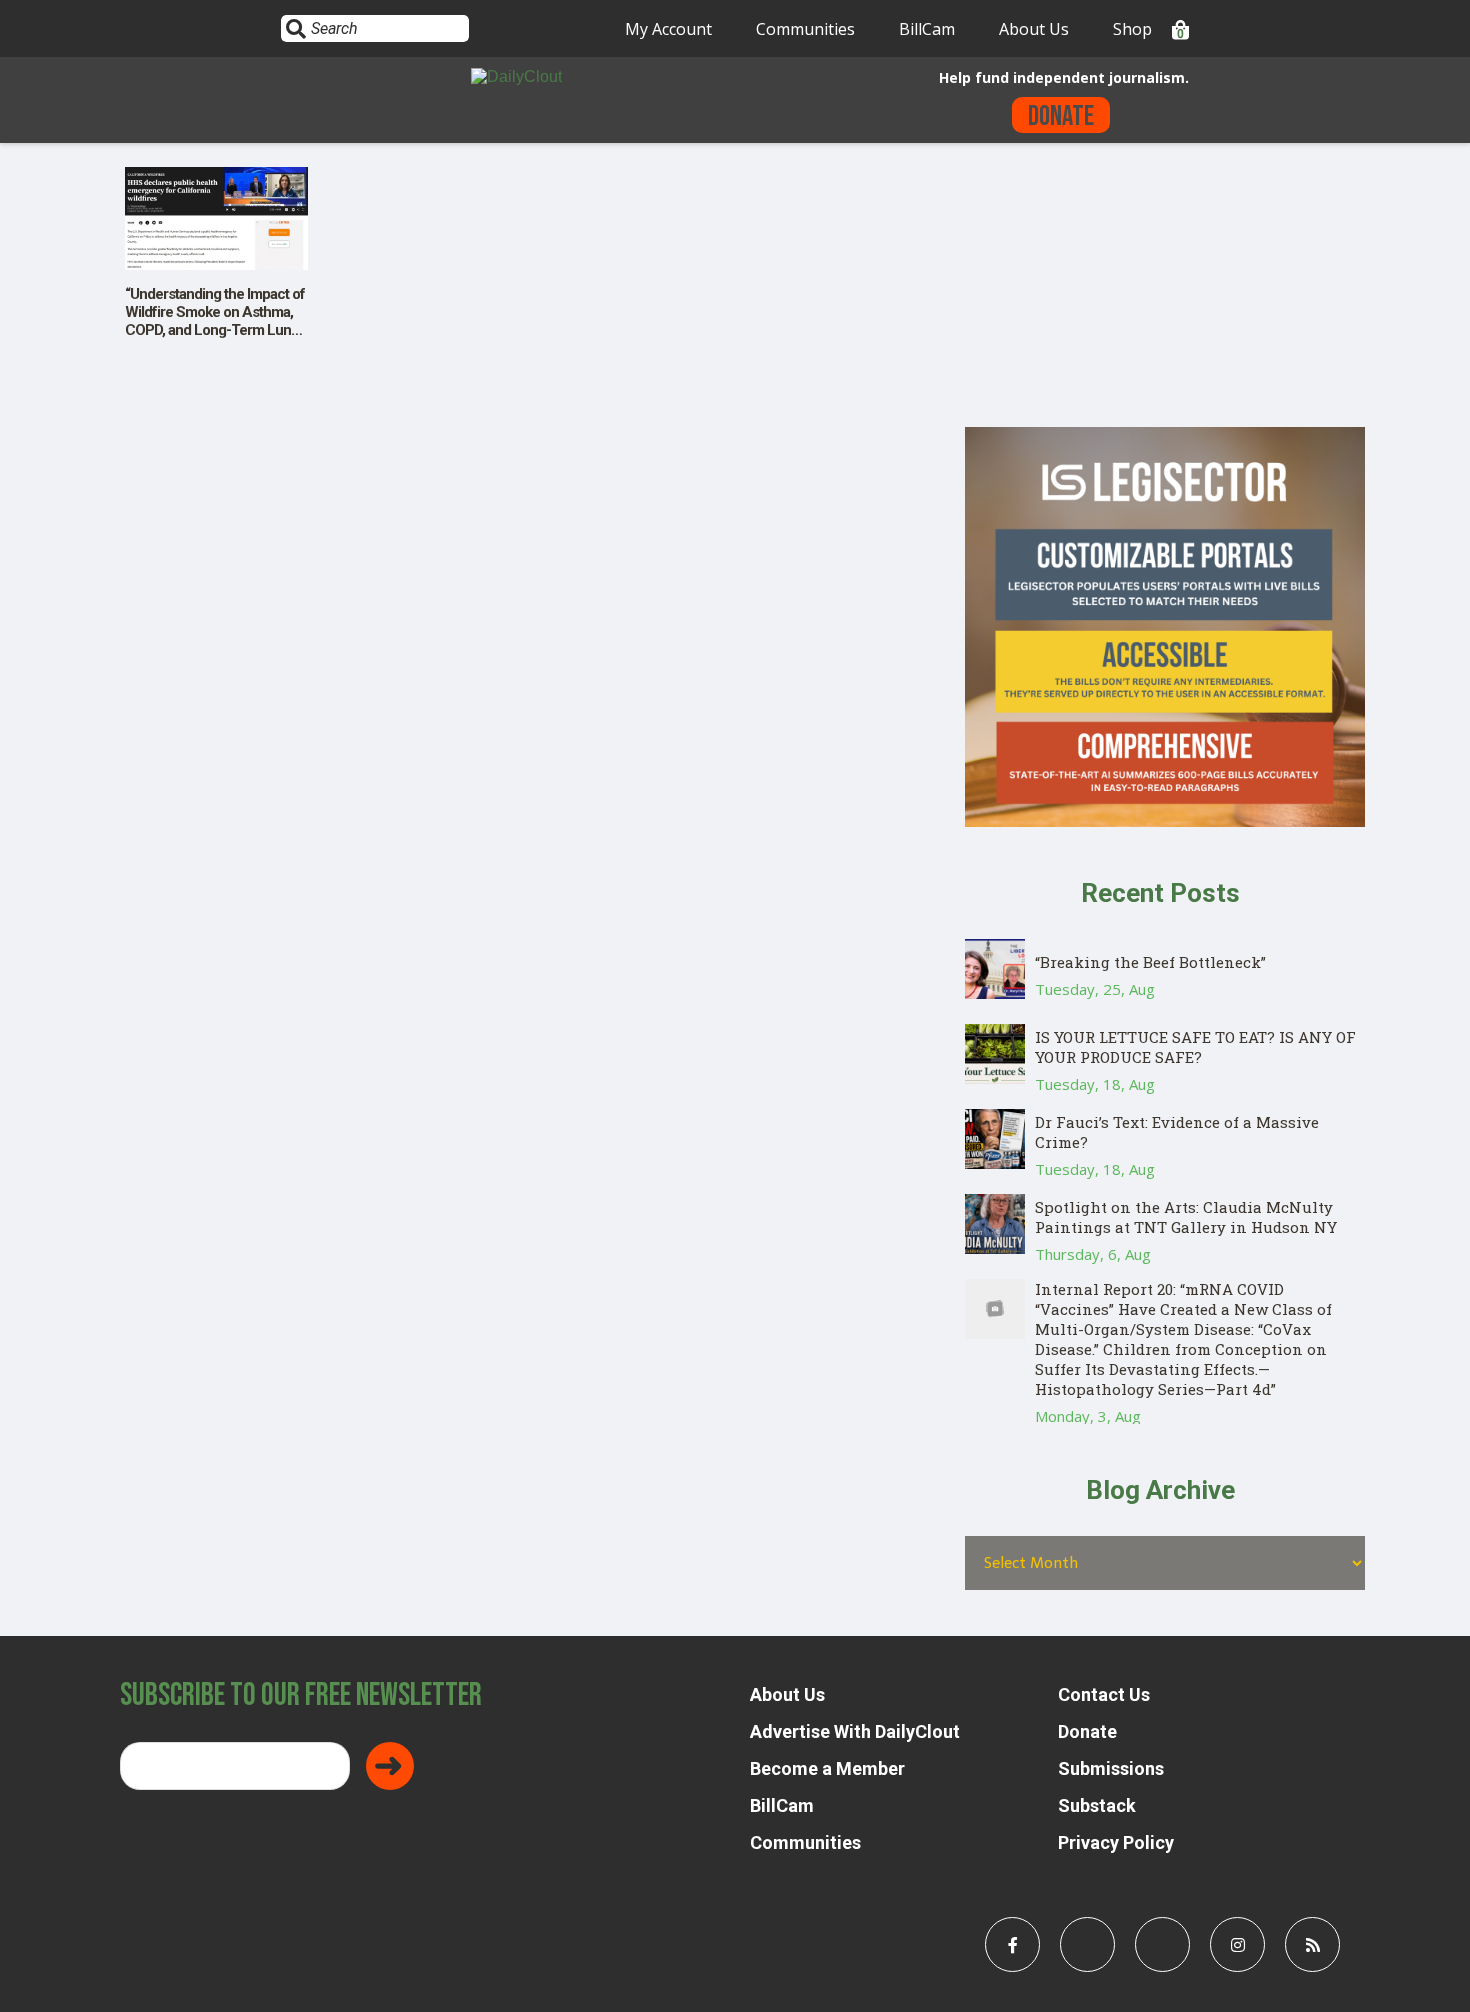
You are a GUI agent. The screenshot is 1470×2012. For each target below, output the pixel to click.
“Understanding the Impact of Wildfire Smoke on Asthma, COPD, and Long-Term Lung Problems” (215, 321)
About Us (1034, 29)
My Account (668, 29)
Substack (1097, 1805)
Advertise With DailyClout (855, 1731)
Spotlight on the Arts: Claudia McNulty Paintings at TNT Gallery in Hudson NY (1186, 1217)
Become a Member (827, 1768)
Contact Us (1104, 1694)
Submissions (1111, 1768)
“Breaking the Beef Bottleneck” (1150, 962)
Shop (1132, 29)
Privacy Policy (1116, 1842)
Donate (1061, 116)
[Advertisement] (1165, 287)
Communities (805, 29)
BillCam (927, 29)
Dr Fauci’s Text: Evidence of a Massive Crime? (1177, 1132)
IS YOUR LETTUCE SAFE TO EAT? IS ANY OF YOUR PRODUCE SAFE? (1195, 1047)
